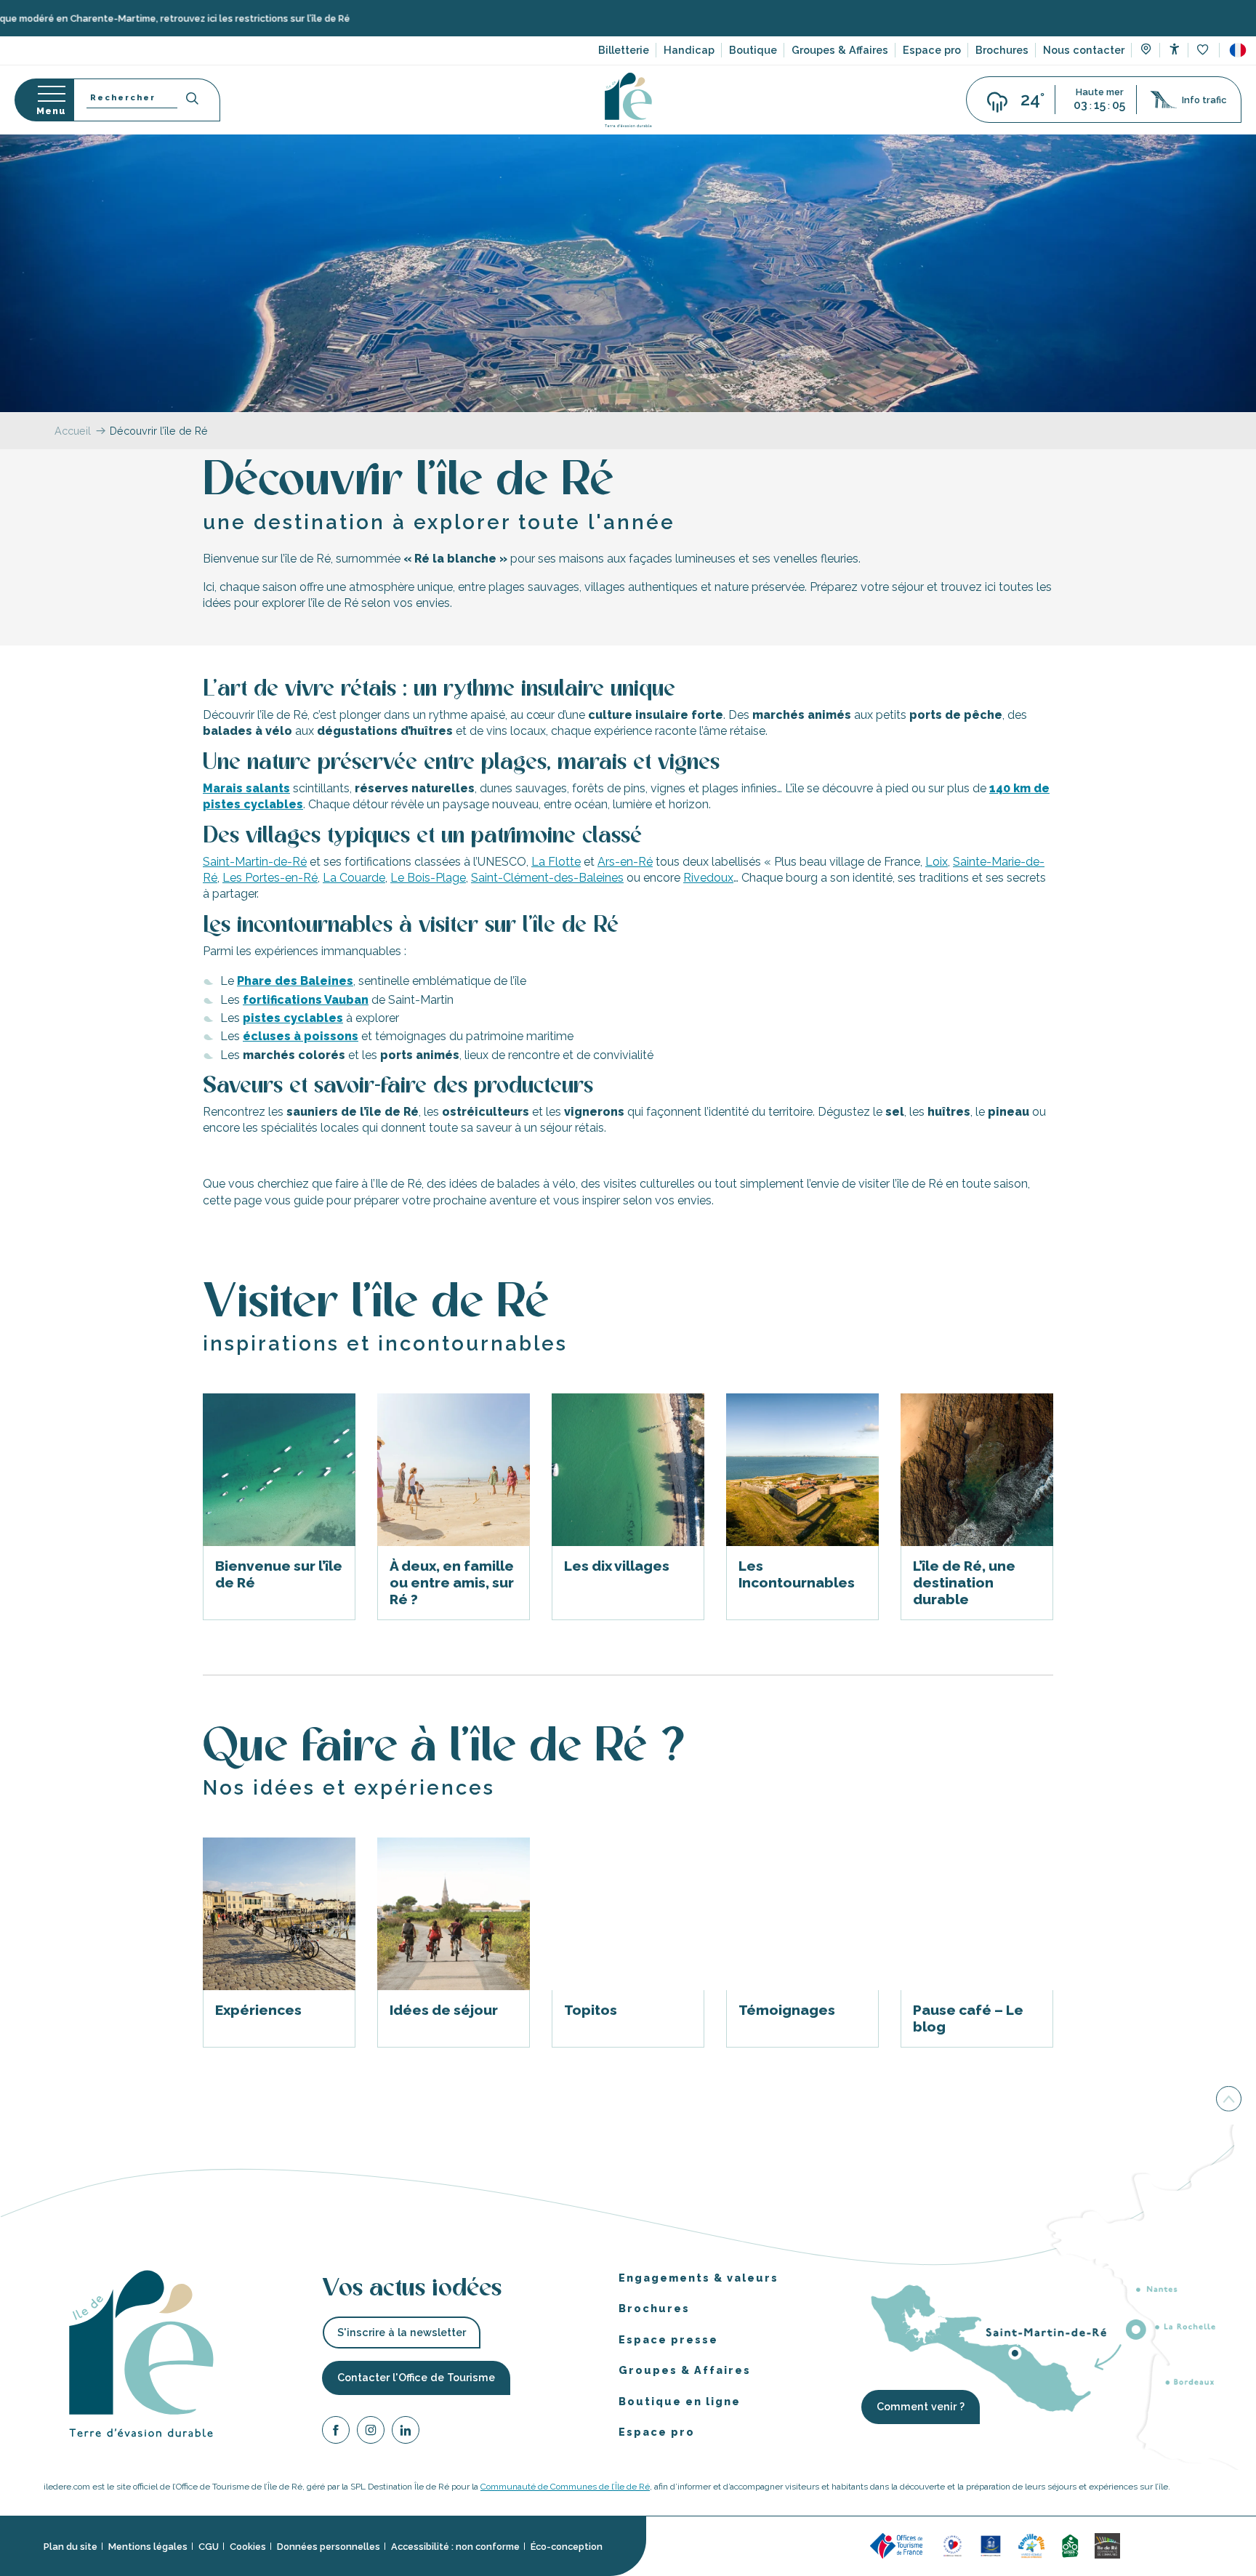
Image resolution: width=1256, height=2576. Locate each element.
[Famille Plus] (1031, 2545)
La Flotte (556, 861)
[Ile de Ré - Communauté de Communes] (1107, 2545)
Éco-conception (567, 2546)
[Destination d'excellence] (953, 2545)
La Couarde (354, 878)
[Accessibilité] (1174, 49)
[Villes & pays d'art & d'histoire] (1144, 2545)
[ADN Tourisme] (1188, 2545)
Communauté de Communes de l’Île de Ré (565, 2487)
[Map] (1146, 51)
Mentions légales (148, 2546)
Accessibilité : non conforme (455, 2546)
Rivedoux (708, 878)
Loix (937, 861)
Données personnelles (329, 2546)
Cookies (248, 2546)
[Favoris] (1204, 51)
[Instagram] (371, 2432)
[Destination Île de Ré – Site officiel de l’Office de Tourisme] (628, 100)
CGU (209, 2546)
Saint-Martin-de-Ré (255, 861)
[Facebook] (336, 2432)
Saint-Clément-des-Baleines (547, 878)
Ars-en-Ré (625, 861)
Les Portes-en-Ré (270, 878)
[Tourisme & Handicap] (991, 2545)
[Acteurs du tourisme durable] (1232, 2545)
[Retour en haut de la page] (1229, 2101)
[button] (1238, 50)
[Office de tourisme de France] (898, 2545)
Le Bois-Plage (428, 878)
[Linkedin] (406, 2432)
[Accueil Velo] (1070, 2545)
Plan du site (71, 2546)
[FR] (1238, 50)
